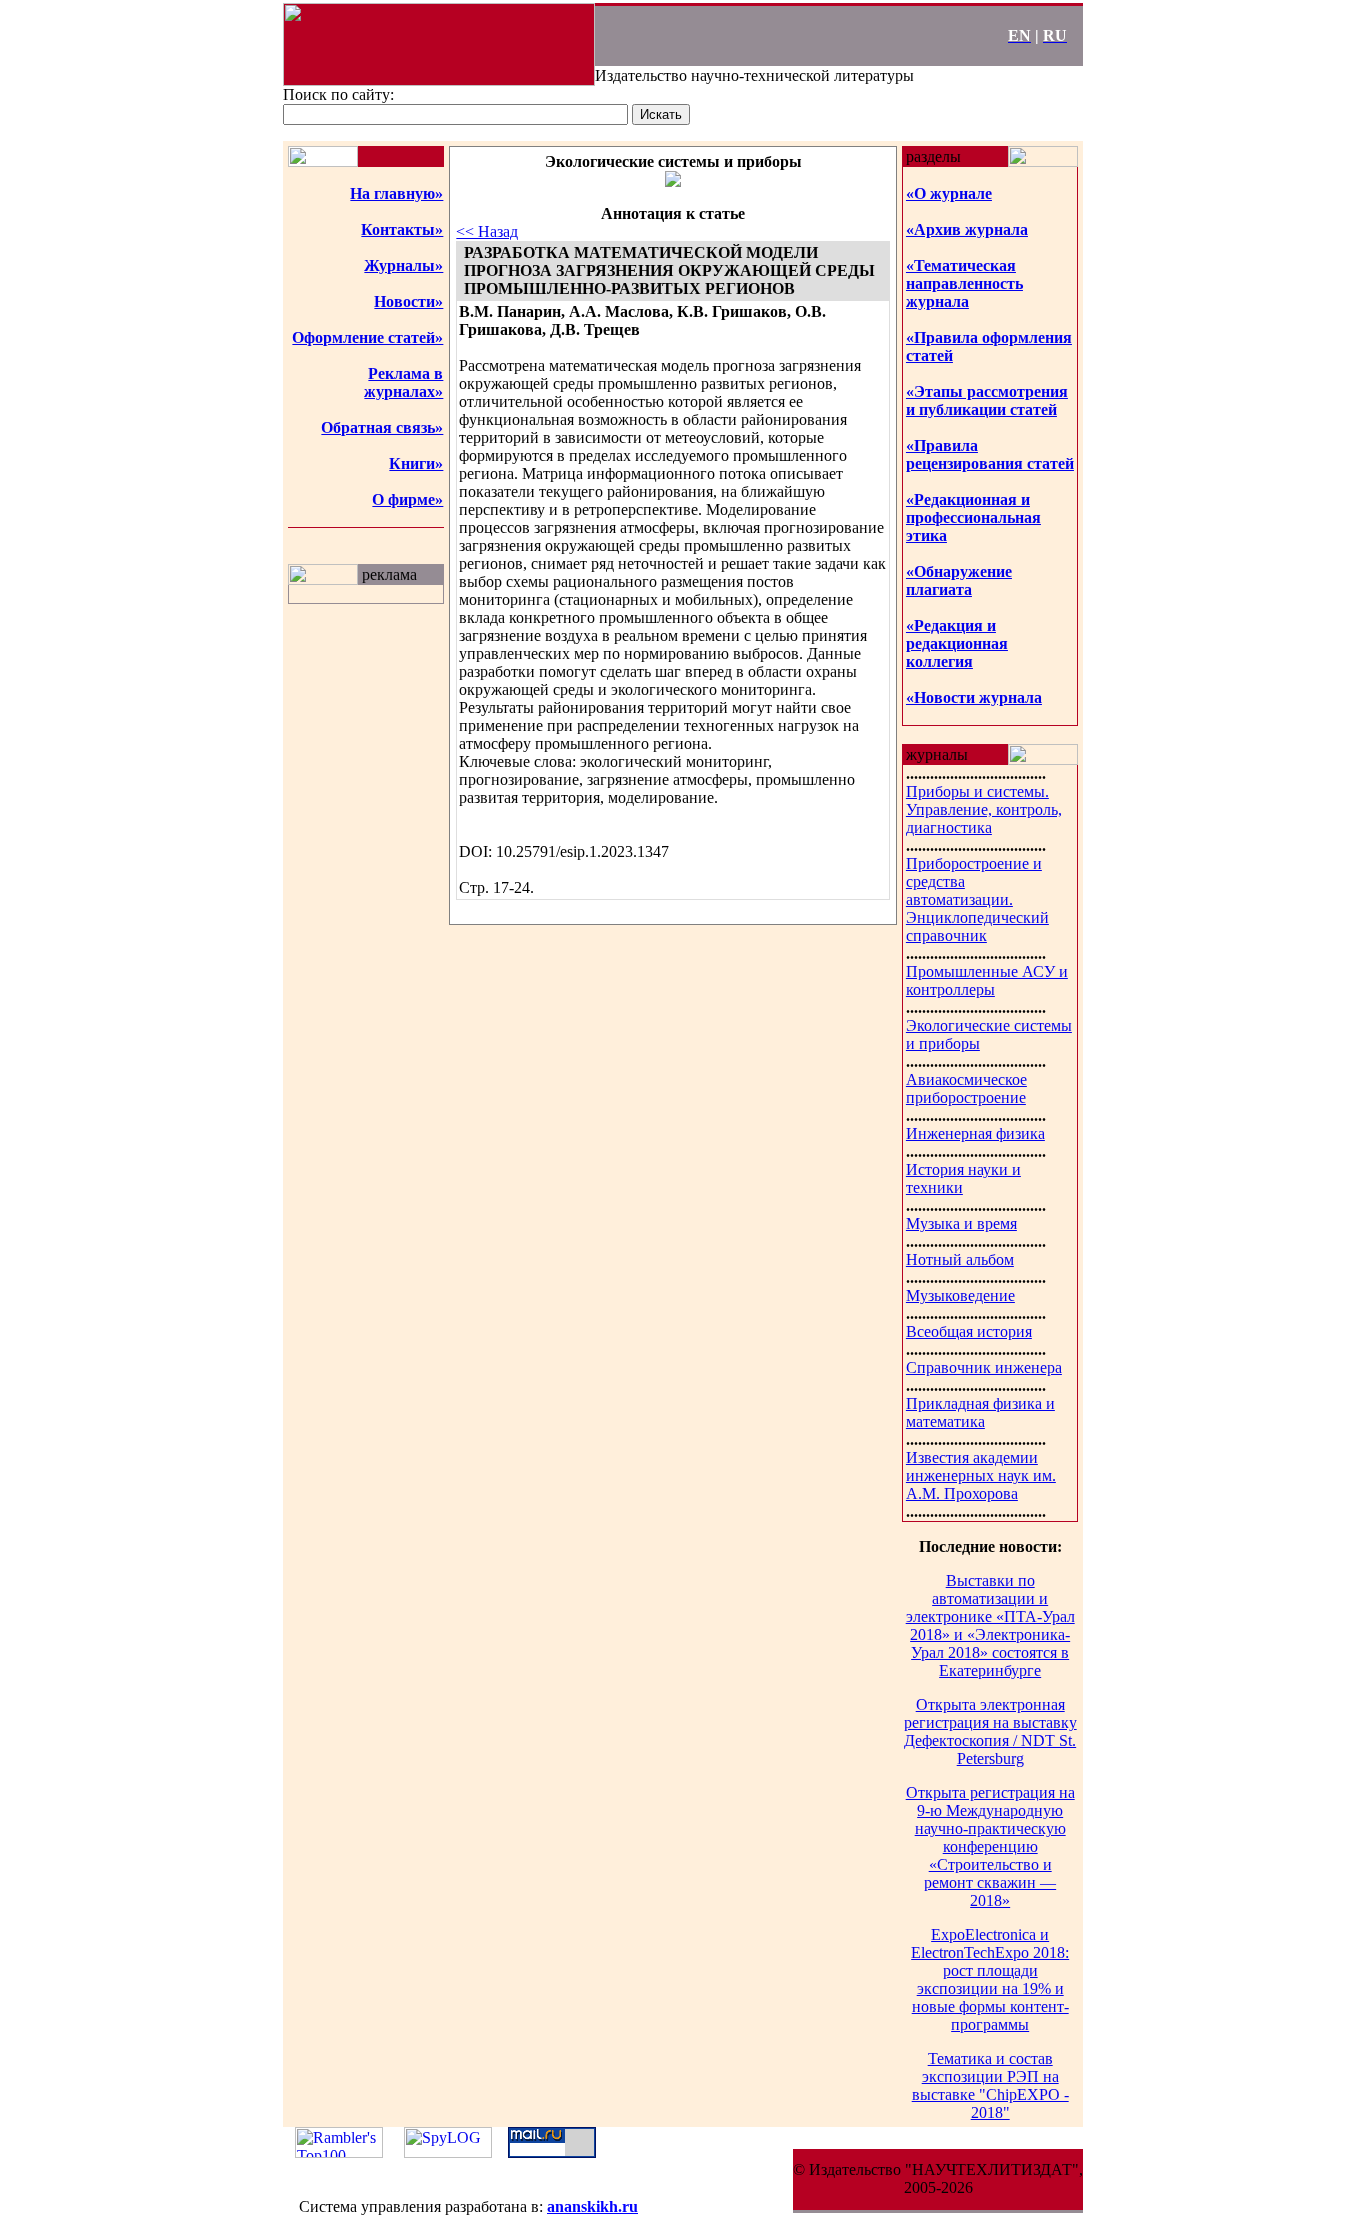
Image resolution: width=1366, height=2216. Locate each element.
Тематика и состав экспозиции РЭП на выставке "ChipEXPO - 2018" (990, 2085)
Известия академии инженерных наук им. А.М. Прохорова (981, 1475)
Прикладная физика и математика (980, 1412)
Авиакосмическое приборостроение (966, 1088)
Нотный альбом (960, 1259)
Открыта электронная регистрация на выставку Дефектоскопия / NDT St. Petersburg (990, 1731)
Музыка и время (961, 1223)
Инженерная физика (975, 1133)
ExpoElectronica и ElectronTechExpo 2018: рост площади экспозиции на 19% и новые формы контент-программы (990, 1979)
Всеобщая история (969, 1331)
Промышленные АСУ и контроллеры (987, 980)
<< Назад (487, 231)
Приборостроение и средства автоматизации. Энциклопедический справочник (977, 899)
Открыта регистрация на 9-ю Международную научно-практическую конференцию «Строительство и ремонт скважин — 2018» (990, 1846)
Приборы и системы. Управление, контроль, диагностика (984, 809)
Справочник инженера (984, 1367)
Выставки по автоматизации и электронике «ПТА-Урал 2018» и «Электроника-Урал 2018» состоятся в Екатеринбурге (990, 1625)
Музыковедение (960, 1295)
